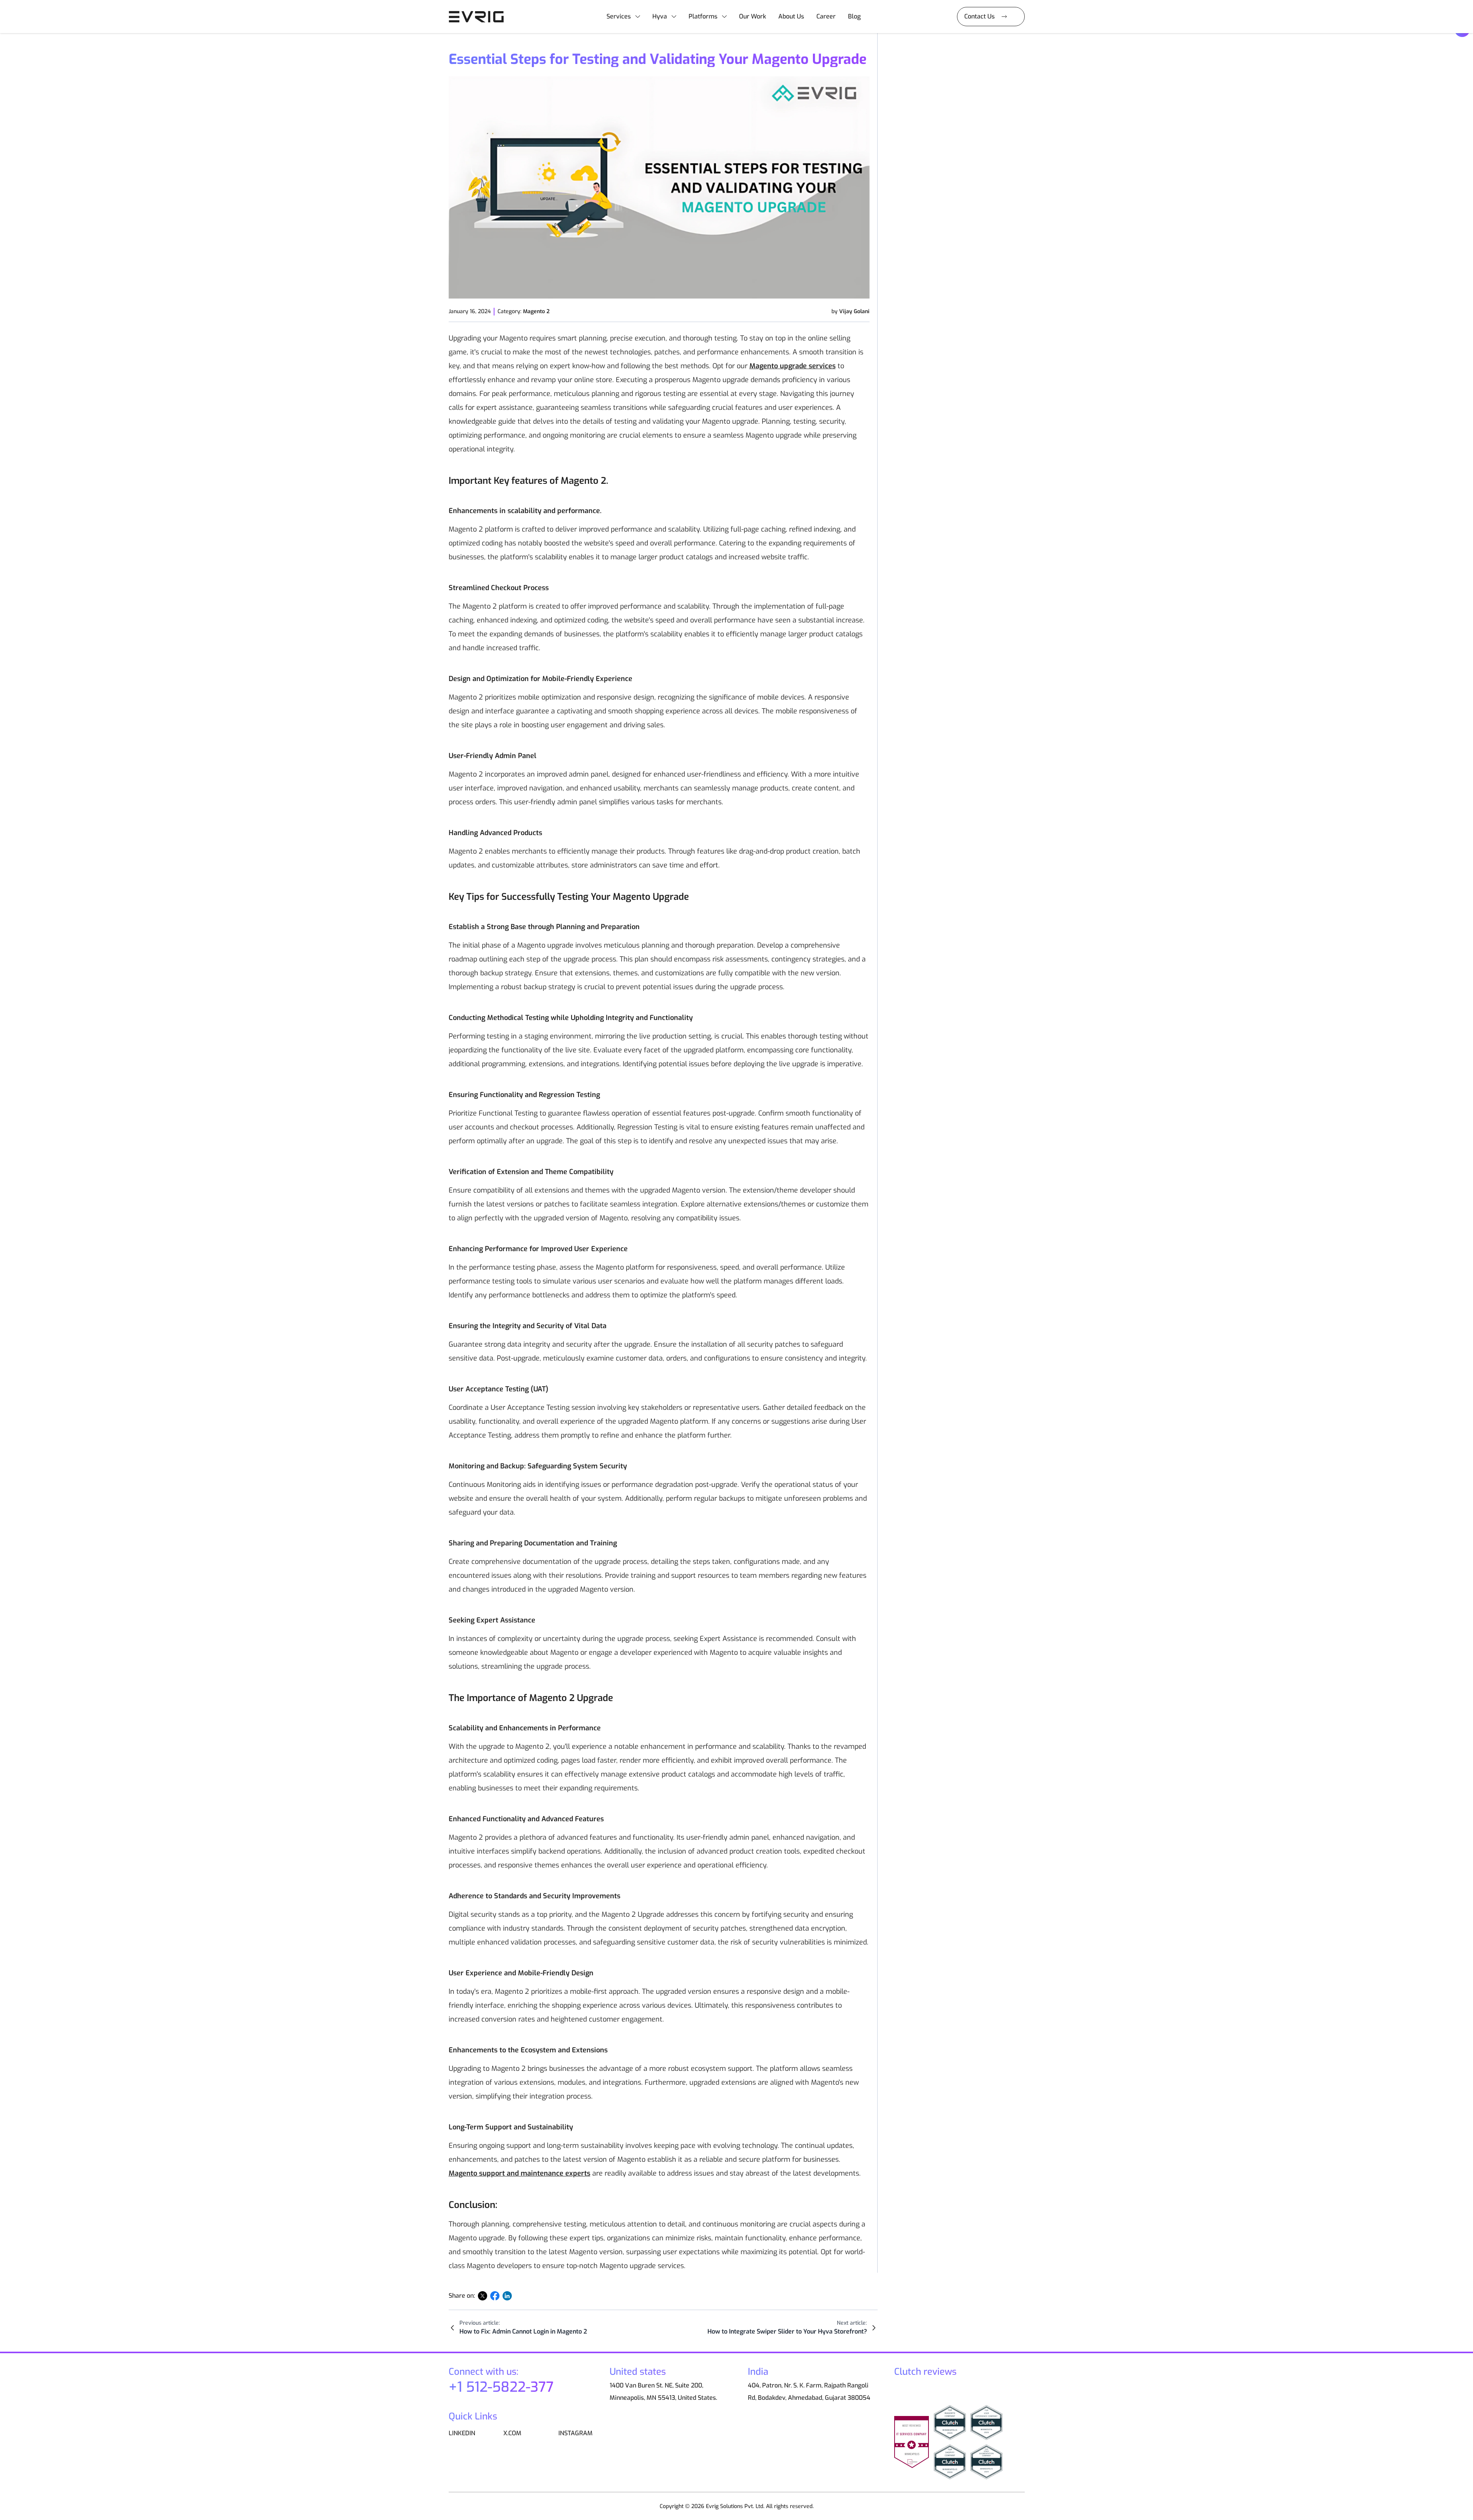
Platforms (703, 16)
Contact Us (979, 16)
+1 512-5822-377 (501, 2387)
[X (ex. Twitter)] (483, 2296)
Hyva (660, 16)
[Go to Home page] (479, 17)
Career (826, 16)
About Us (791, 16)
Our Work (752, 16)
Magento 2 (536, 311)
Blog (854, 16)
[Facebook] (495, 2296)
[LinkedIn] (507, 2296)
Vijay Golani (854, 311)
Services (619, 16)
